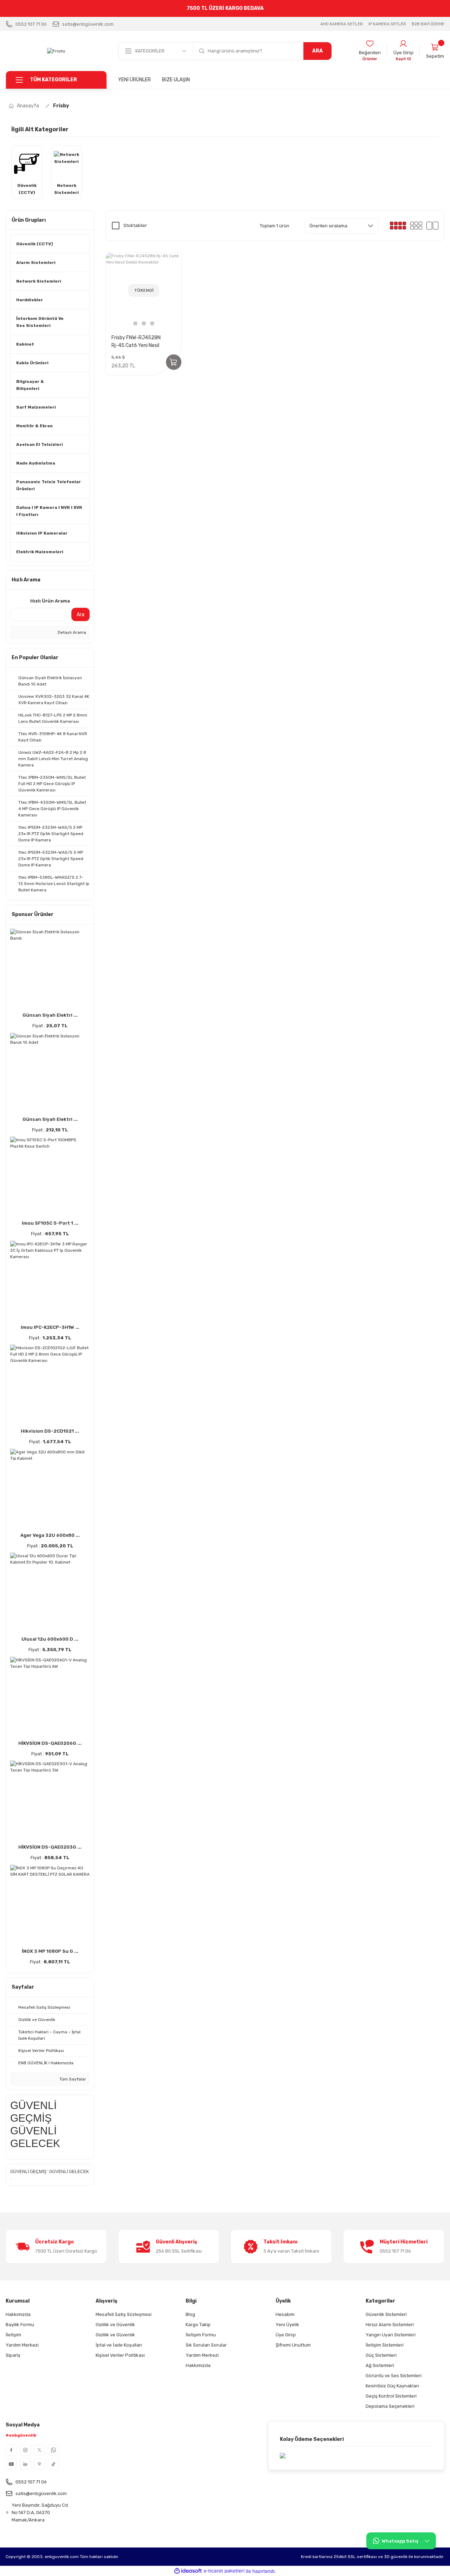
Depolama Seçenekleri (390, 2406)
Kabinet (25, 344)
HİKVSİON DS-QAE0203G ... (50, 1847)
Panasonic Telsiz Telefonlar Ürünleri (49, 485)
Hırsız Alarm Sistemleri (390, 2325)
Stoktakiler (135, 225)
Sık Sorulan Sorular (206, 2345)
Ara (81, 615)
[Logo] (56, 51)
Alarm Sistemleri (36, 263)
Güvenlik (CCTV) (35, 244)
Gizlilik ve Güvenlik (115, 2325)
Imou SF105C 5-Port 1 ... (50, 1223)
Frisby (61, 106)
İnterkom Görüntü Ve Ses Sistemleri (40, 322)
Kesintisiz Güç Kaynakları (392, 2386)
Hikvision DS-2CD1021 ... (50, 1431)
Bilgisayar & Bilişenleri (30, 385)
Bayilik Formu (20, 2325)
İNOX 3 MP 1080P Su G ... (50, 1951)
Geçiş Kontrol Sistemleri (391, 2396)
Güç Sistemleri (381, 2355)
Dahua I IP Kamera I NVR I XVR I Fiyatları (49, 511)
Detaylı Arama (71, 632)
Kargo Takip (198, 2325)
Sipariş (13, 2355)
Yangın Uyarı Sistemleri (391, 2335)
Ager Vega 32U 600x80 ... (50, 1535)
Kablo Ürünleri (32, 363)
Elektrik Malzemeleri (40, 552)
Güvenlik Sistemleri (386, 2314)
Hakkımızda (18, 2314)
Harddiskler (30, 300)
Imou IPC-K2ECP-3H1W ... (50, 1327)
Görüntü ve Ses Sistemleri (394, 2376)
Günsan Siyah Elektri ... (50, 1015)
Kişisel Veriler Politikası (120, 2355)
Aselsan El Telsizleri (40, 444)
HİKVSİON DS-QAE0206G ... (50, 1743)
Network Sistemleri (39, 281)
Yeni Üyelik (287, 2325)
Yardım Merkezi (22, 2345)
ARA (317, 51)
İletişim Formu (201, 2335)
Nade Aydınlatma (36, 463)
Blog (190, 2314)
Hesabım (285, 2314)
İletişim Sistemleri (385, 2345)
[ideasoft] (188, 2571)
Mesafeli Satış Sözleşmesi (124, 2314)
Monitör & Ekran (34, 426)
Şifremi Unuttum (293, 2345)
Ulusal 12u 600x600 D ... (50, 1639)
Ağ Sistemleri (380, 2365)
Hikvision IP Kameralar (42, 533)
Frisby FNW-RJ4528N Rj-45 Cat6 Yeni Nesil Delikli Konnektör (136, 342)
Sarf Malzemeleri (36, 407)
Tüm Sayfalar (72, 2079)
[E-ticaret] (224, 2571)
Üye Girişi (286, 2335)
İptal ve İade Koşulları (119, 2345)
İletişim (13, 2335)
